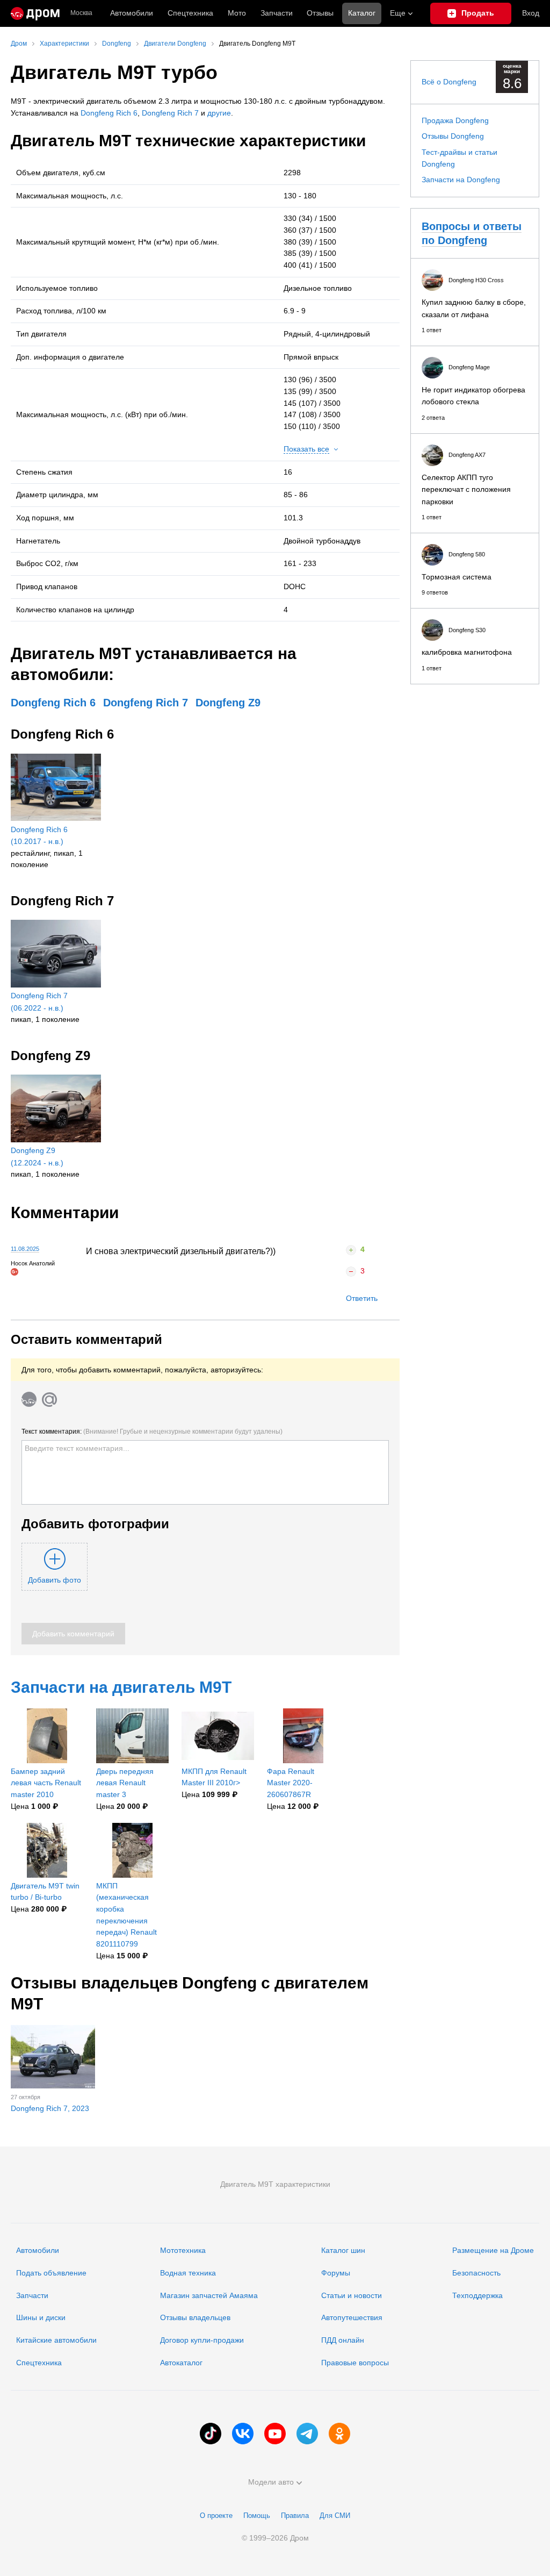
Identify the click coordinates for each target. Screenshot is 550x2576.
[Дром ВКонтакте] (243, 2434)
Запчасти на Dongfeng (461, 180)
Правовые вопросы (355, 2363)
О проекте (216, 2516)
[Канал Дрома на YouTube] (275, 2434)
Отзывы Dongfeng (453, 136)
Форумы (336, 2273)
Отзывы (320, 13)
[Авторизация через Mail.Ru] (49, 1399)
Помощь (257, 2516)
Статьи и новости (352, 2295)
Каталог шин (343, 2250)
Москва (81, 13)
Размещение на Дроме (493, 2250)
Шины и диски (41, 2317)
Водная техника (188, 2273)
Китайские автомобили (56, 2340)
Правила (295, 2516)
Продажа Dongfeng (455, 120)
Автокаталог (181, 2363)
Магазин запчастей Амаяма (209, 2295)
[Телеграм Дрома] (307, 2434)
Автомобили (132, 13)
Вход (531, 13)
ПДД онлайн (343, 2340)
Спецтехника (39, 2363)
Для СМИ (335, 2516)
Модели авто (271, 2482)
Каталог (362, 13)
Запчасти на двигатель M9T (121, 1687)
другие (219, 113)
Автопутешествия (352, 2317)
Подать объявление (51, 2273)
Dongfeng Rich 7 (170, 113)
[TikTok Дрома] (211, 2434)
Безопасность (476, 2273)
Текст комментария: (152, 1432)
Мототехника (183, 2250)
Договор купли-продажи (202, 2340)
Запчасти (277, 13)
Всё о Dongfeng (449, 82)
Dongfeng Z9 (228, 703)
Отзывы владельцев (195, 2317)
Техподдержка (477, 2295)
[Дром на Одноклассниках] (339, 2434)
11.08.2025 (25, 1249)
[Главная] (35, 13)
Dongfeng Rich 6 (109, 113)
